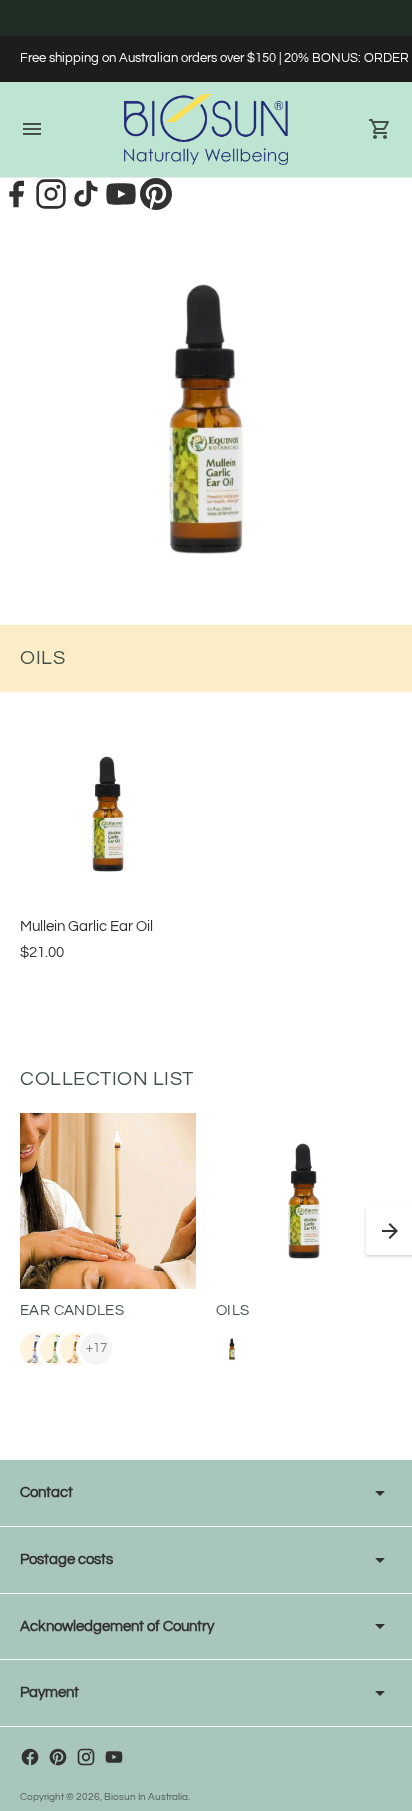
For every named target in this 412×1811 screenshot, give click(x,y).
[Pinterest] (156, 205)
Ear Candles (72, 1310)
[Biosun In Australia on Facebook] (30, 1757)
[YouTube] (122, 205)
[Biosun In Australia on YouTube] (114, 1757)
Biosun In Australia (146, 1797)
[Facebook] (17, 205)
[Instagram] (52, 205)
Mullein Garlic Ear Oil (86, 926)
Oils (233, 1310)
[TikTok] (87, 205)
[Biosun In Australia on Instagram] (86, 1757)
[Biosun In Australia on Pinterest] (58, 1757)
